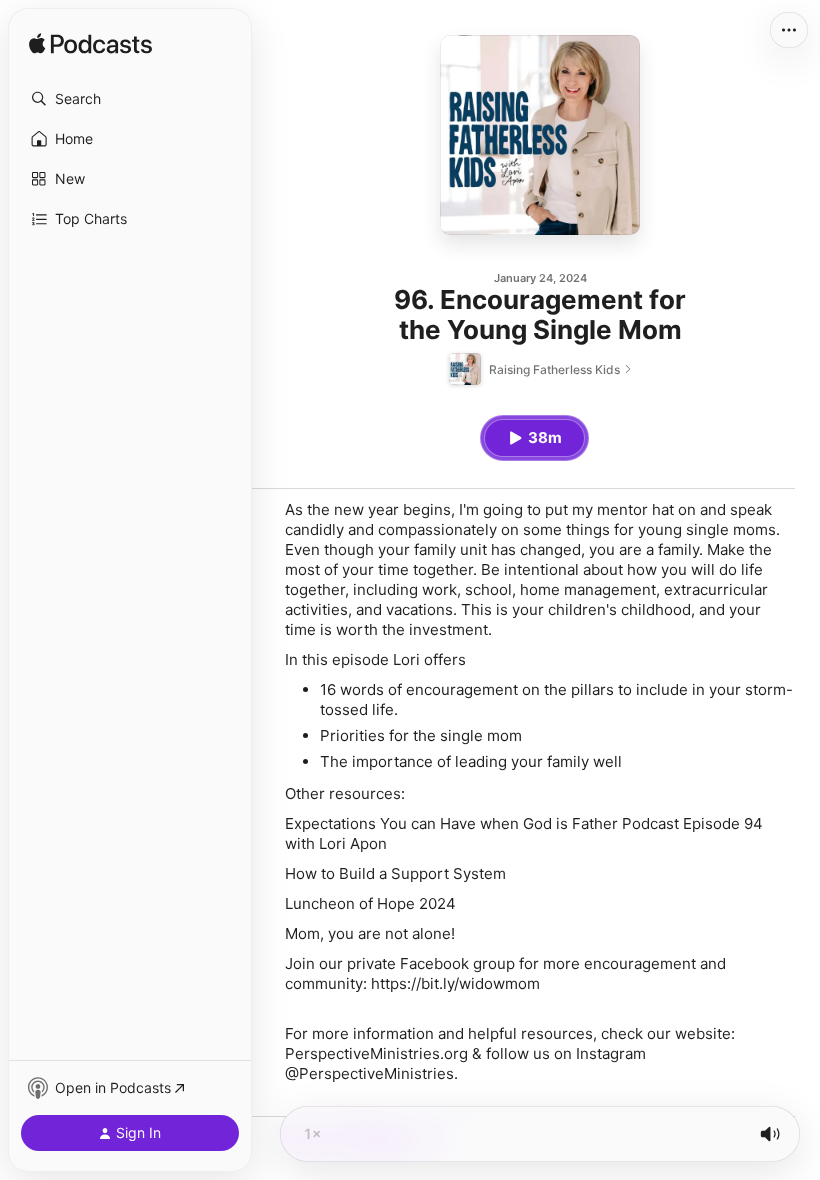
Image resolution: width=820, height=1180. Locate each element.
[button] (130, 99)
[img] (90, 45)
